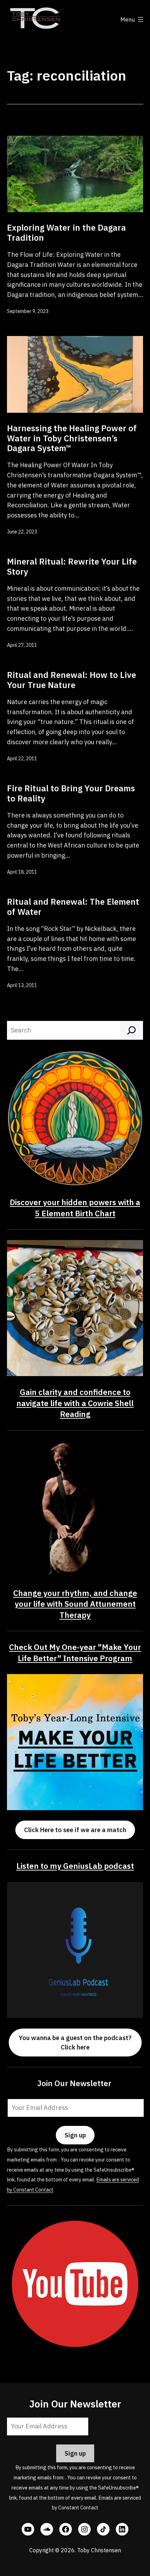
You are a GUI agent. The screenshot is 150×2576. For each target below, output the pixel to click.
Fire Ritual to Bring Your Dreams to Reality (71, 793)
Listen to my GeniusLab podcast (75, 1866)
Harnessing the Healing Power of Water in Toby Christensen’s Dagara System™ (72, 438)
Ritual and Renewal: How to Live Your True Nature (72, 680)
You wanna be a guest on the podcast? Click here (75, 2043)
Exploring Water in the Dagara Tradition (66, 233)
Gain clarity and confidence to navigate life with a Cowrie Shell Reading (75, 1403)
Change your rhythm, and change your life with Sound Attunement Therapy (75, 1604)
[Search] (132, 1030)
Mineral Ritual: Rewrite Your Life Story (72, 566)
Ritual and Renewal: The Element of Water (73, 907)
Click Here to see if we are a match (75, 1830)
